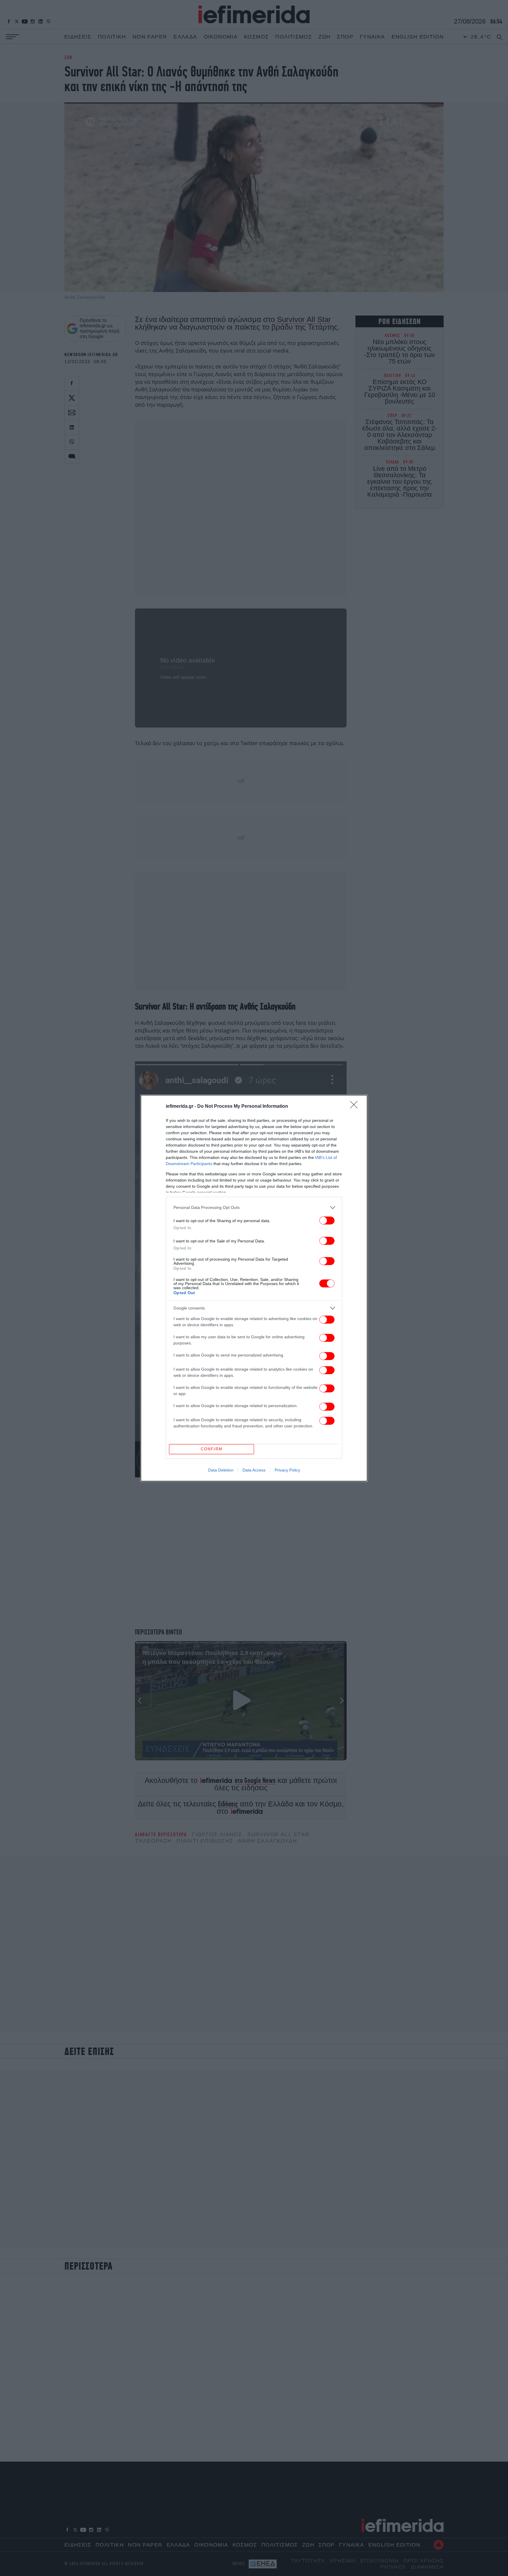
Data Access (254, 1470)
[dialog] (254, 1288)
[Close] (356, 1107)
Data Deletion (221, 1470)
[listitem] (254, 1208)
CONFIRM (212, 1449)
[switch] (327, 1221)
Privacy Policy (287, 1470)
